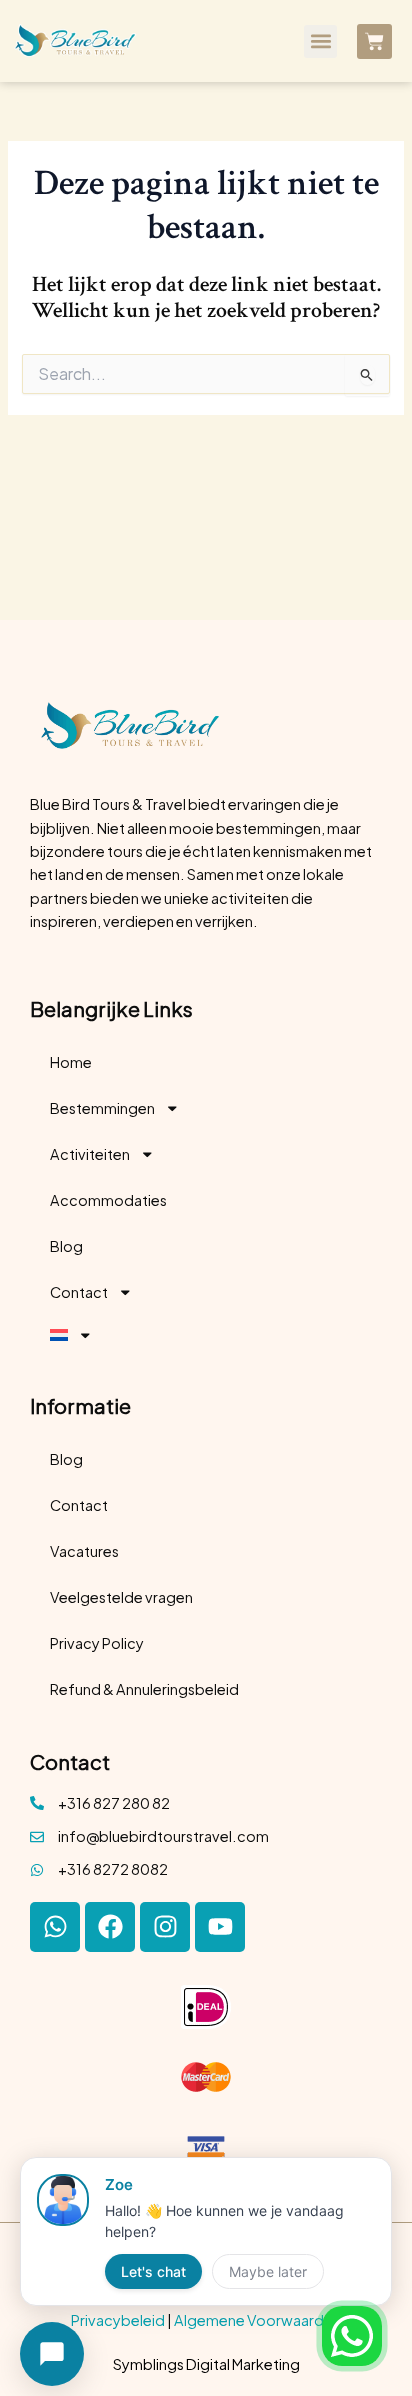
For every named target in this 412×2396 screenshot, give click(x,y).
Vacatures (84, 1551)
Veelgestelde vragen (121, 1597)
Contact (79, 1292)
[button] (320, 41)
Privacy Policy (97, 1643)
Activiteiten (90, 1154)
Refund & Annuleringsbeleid (144, 1689)
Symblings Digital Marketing (206, 2364)
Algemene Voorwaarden (257, 2320)
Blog (66, 1246)
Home (71, 1062)
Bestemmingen (102, 1108)
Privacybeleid (118, 2320)
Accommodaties (108, 1200)
